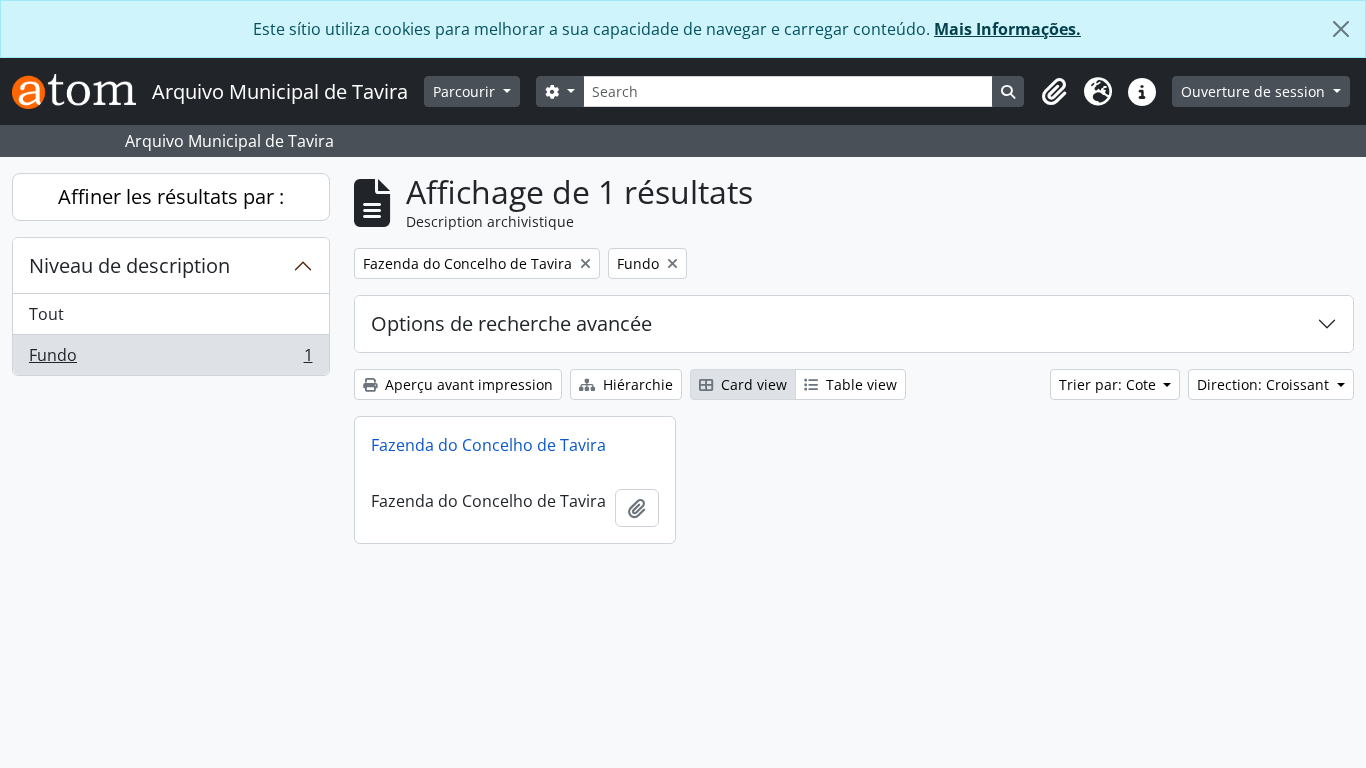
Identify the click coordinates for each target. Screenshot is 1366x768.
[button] (1054, 92)
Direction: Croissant (1265, 384)
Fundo (170, 359)
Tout (46, 314)
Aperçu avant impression (467, 384)
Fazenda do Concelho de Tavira (488, 445)
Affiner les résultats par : (171, 196)
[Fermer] (1341, 29)
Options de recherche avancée (511, 323)
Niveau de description (129, 265)
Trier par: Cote (1109, 384)
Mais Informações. (1007, 29)
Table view (859, 384)
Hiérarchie (636, 384)
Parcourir (466, 91)
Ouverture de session (1255, 91)
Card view (752, 384)
